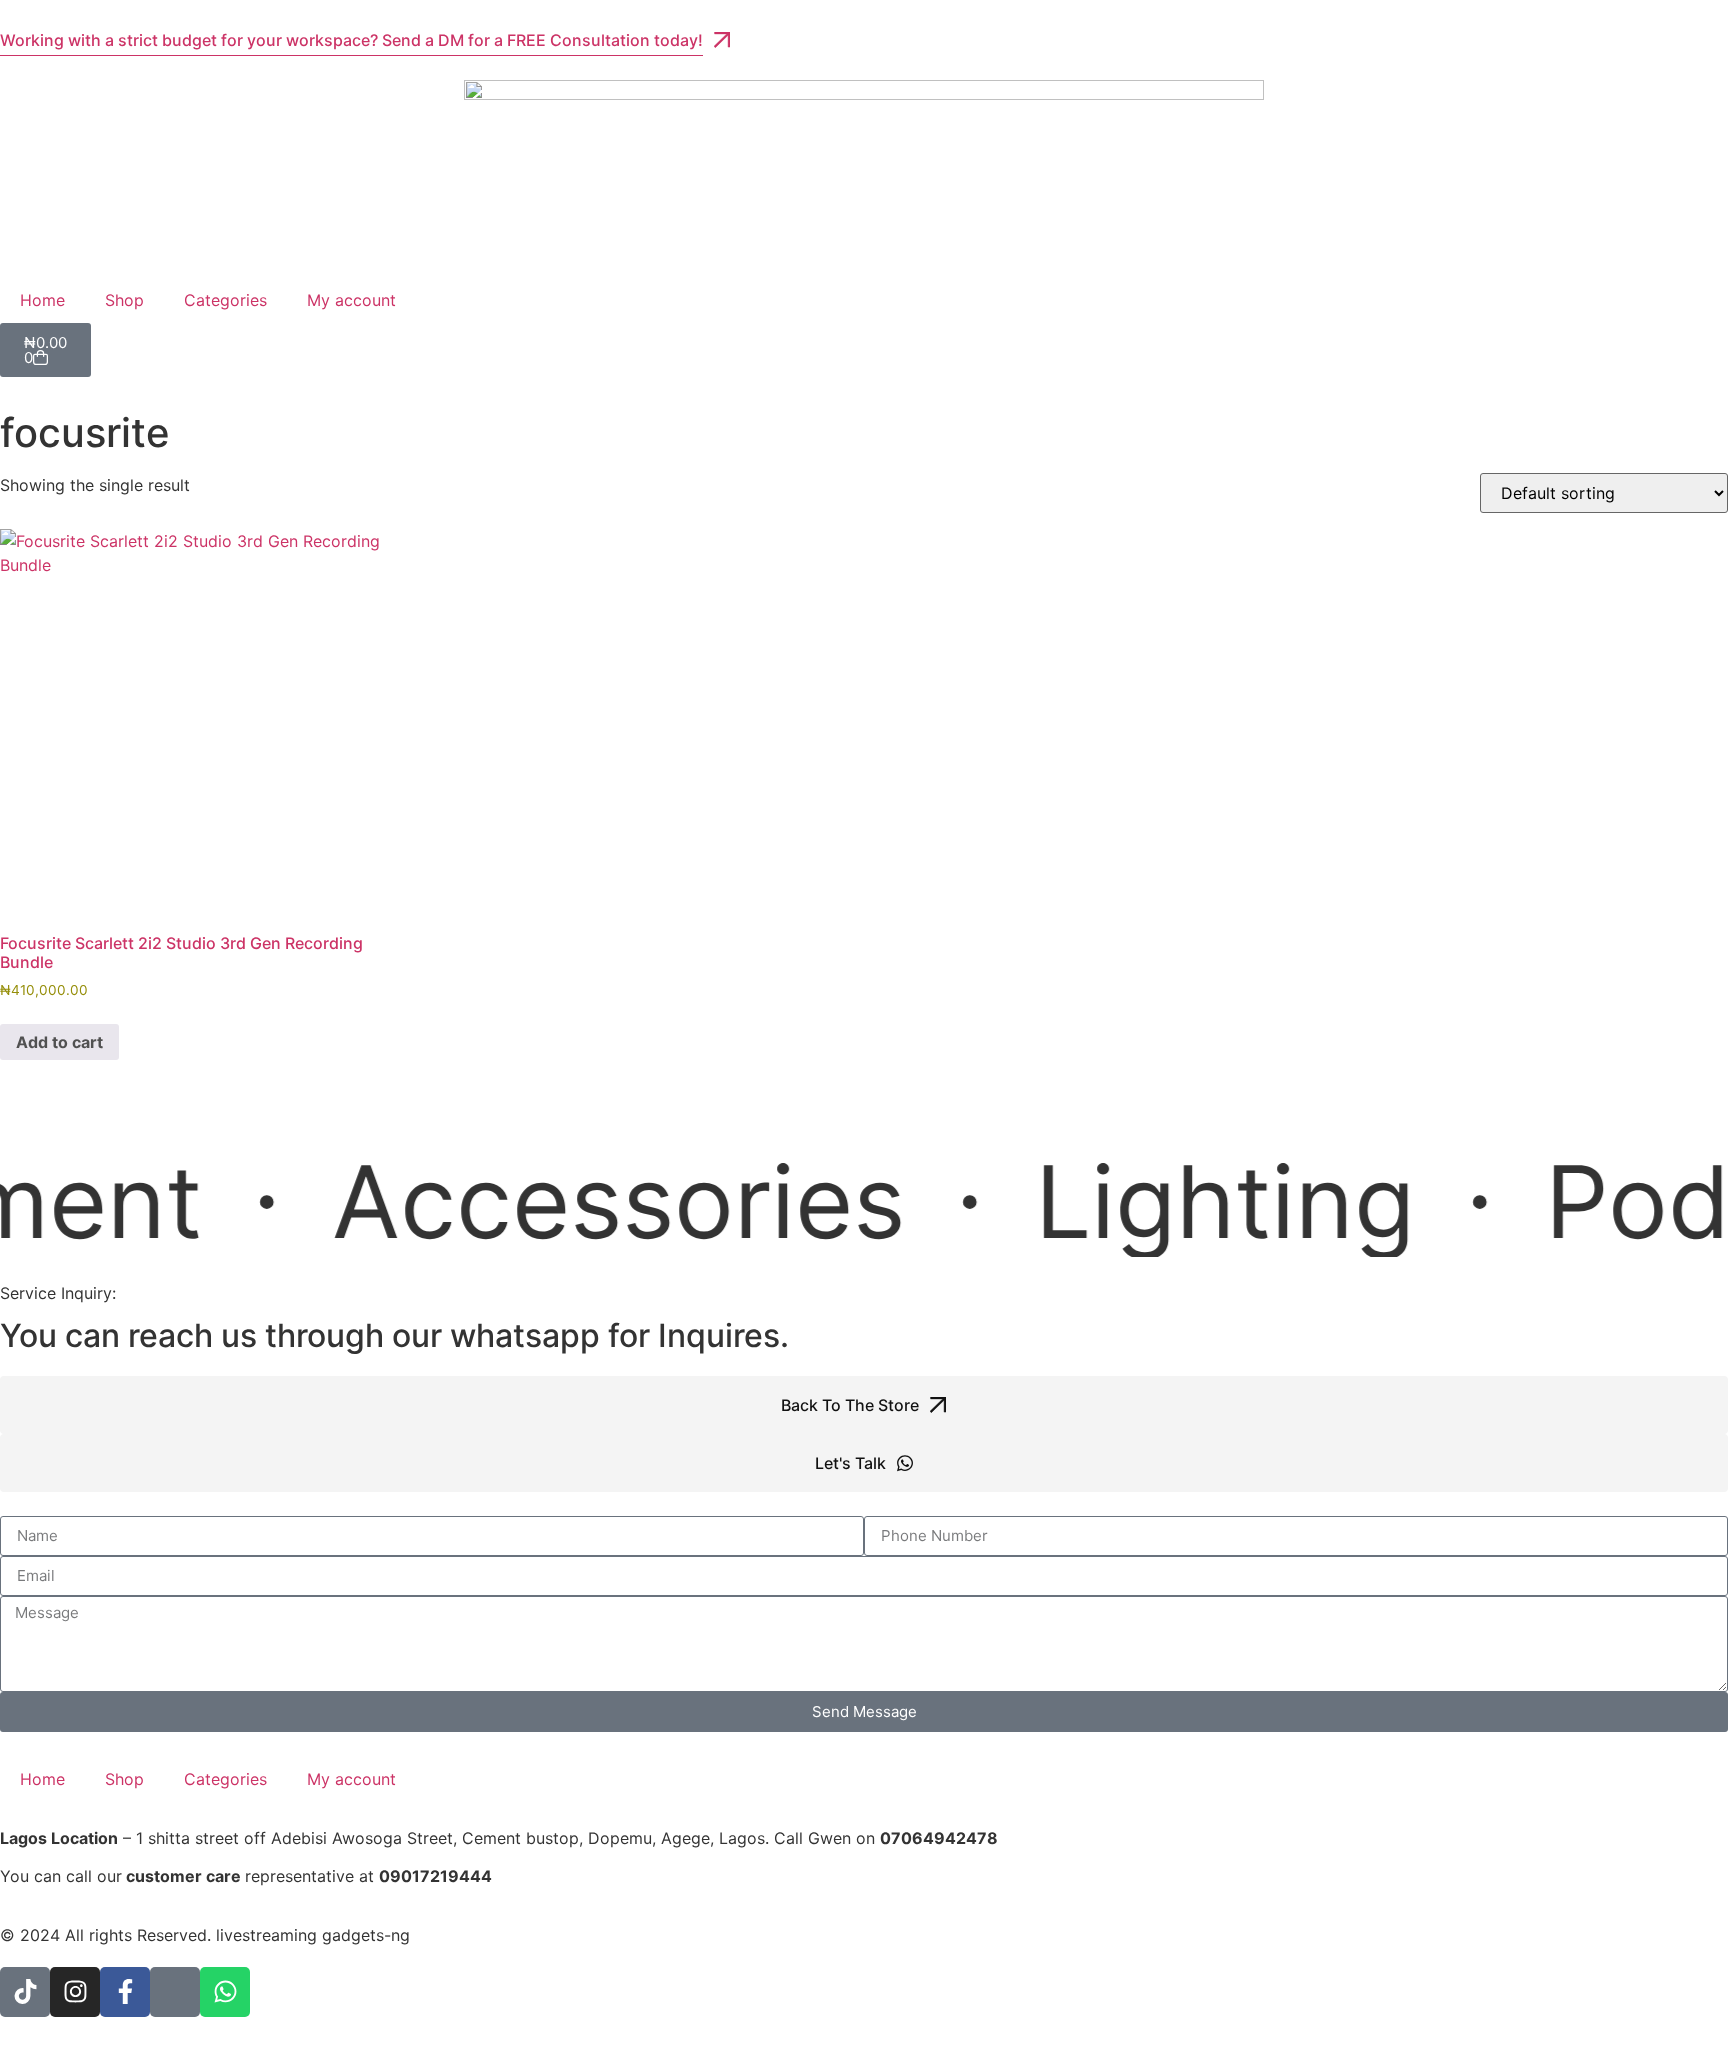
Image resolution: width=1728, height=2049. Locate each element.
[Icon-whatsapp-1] (175, 1992)
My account (351, 300)
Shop (124, 300)
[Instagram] (75, 1992)
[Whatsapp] (225, 1992)
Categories (225, 300)
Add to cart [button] (59, 1042)
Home (42, 300)
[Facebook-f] (125, 1992)
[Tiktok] (25, 1992)
